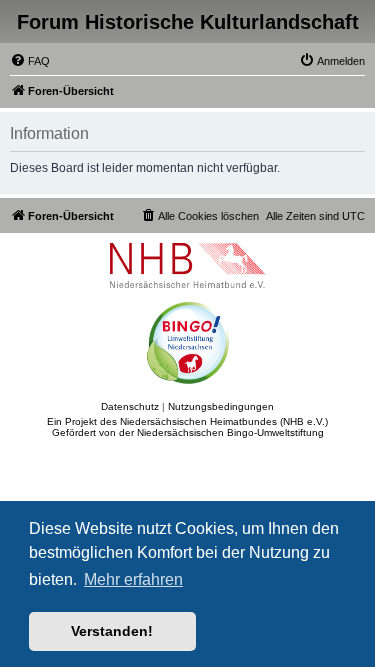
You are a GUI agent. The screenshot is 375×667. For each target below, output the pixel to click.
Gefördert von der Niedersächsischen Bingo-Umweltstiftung (188, 432)
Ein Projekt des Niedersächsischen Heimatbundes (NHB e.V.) (187, 421)
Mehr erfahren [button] (133, 579)
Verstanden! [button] (112, 631)
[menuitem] (30, 61)
